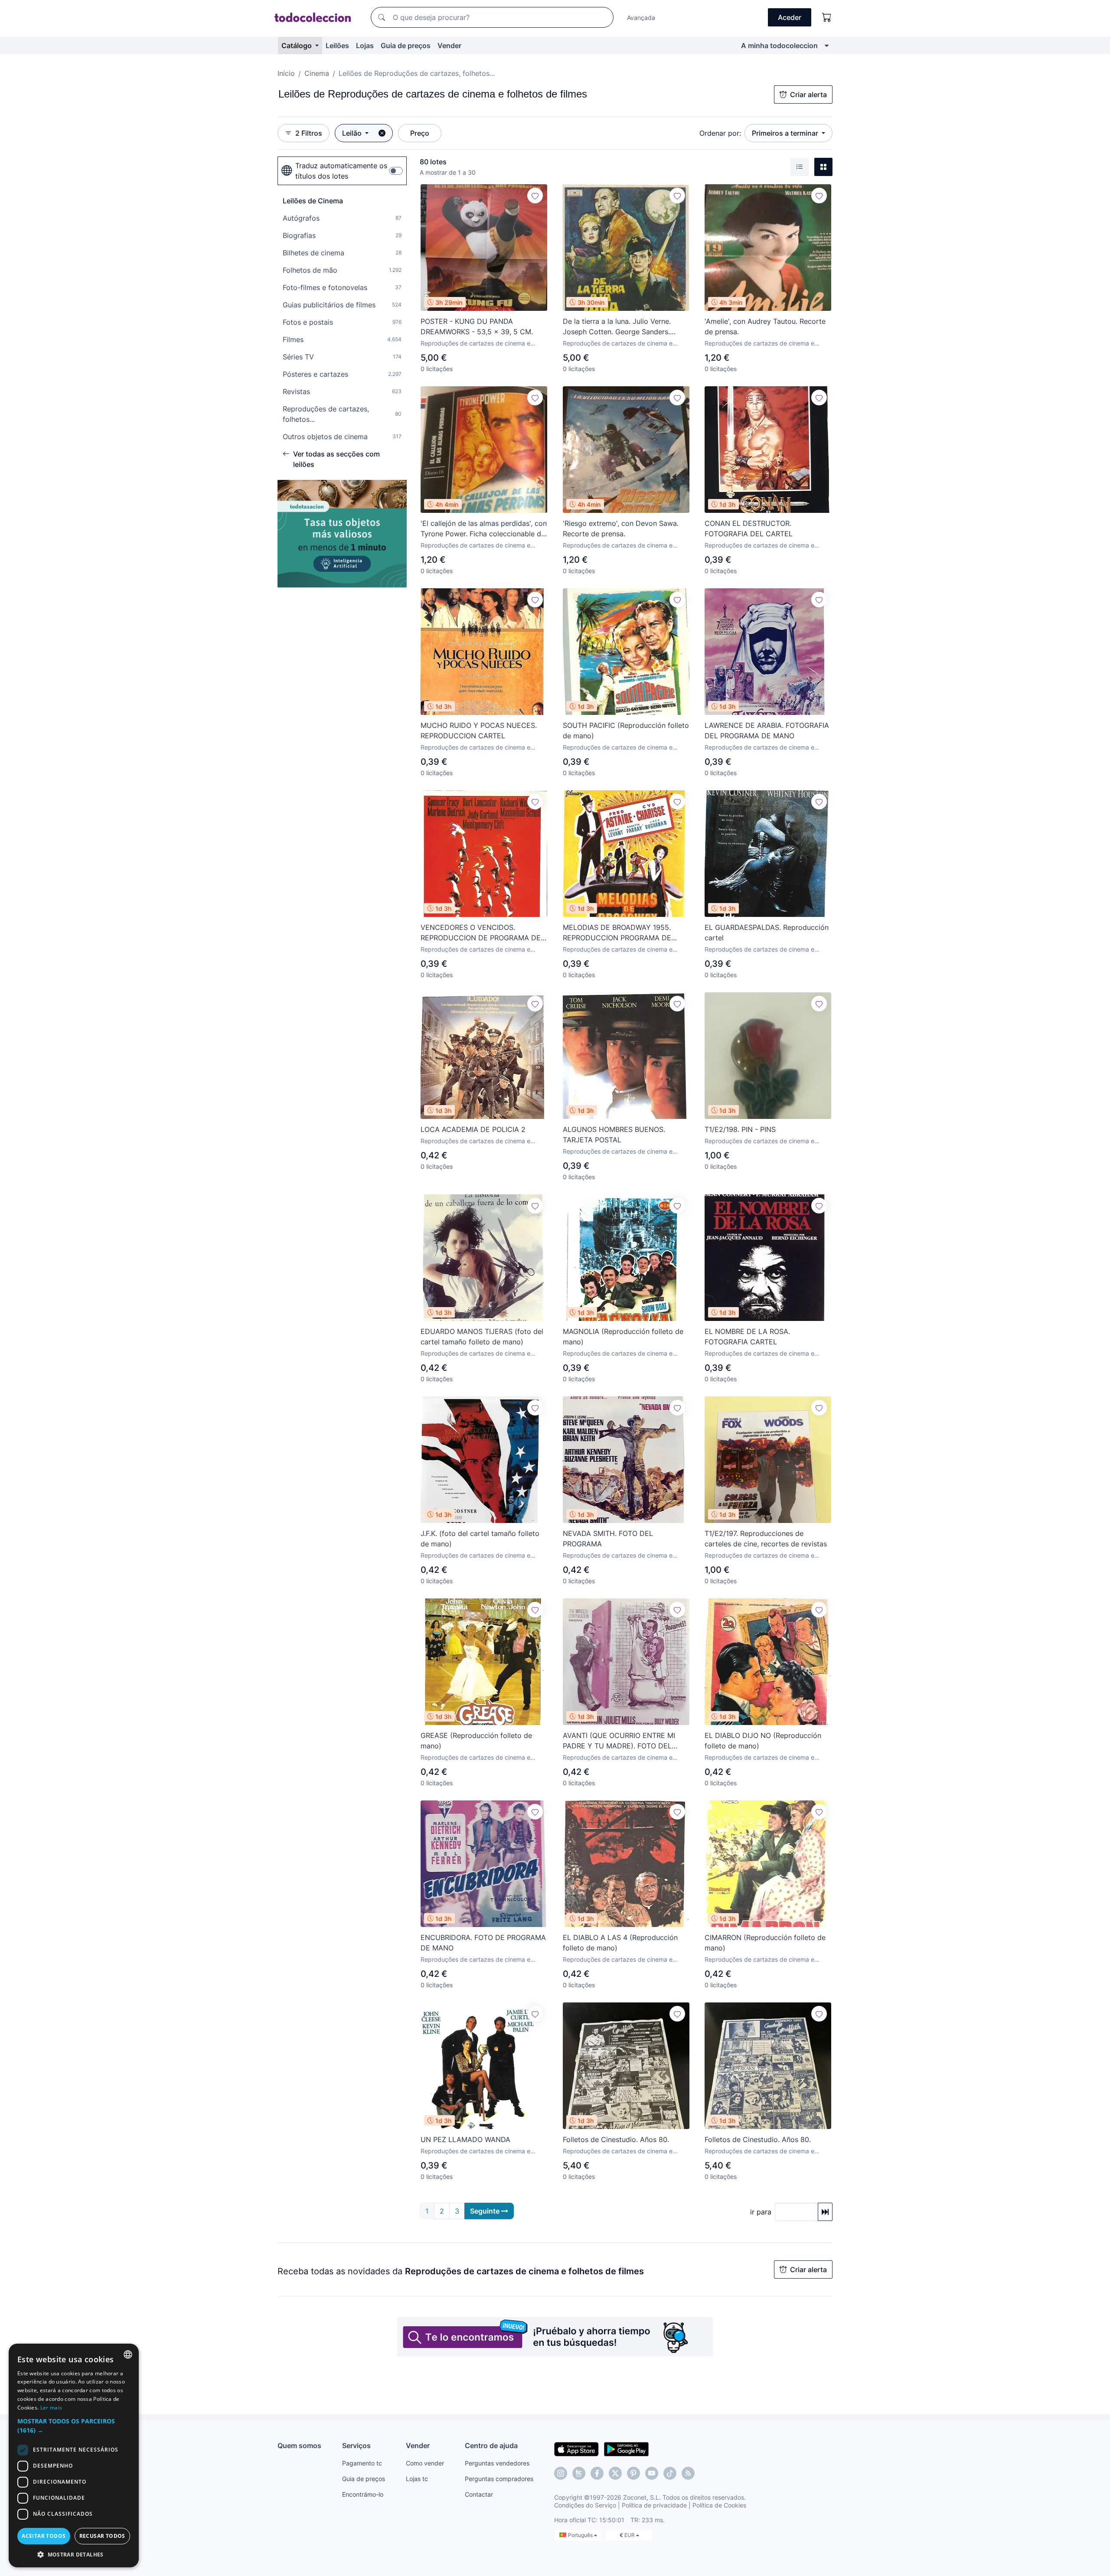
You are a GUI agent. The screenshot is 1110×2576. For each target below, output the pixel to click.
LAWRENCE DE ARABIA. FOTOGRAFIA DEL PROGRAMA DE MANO (767, 730)
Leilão (353, 133)
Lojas (365, 46)
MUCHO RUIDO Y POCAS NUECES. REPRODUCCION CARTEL (479, 730)
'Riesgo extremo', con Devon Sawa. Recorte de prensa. (621, 528)
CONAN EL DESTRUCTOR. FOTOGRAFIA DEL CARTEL (749, 528)
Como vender (425, 2463)
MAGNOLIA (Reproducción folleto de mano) (623, 1337)
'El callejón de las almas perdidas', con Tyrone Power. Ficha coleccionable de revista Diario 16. (484, 529)
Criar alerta (808, 95)
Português (581, 2535)
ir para (761, 2212)
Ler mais (51, 2408)
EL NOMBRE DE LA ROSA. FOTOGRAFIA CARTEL (747, 1337)
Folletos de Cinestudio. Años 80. (616, 2139)
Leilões (337, 46)
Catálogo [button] (297, 46)
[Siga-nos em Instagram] (561, 2473)
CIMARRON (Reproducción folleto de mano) (765, 1943)
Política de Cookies (719, 2505)
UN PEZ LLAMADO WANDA (465, 2139)
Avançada (641, 18)
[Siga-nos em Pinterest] (633, 2473)
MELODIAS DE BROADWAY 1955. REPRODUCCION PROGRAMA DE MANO (617, 933)
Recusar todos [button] (102, 2536)
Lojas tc (417, 2479)
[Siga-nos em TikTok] (670, 2473)
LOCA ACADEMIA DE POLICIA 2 (473, 1129)
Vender (449, 46)
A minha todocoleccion (779, 46)
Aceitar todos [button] (44, 2536)
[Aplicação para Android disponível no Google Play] (626, 2449)
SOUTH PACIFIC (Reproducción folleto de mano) (626, 730)
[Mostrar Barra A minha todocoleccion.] (827, 46)
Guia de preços (406, 46)
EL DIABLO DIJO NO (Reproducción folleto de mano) (763, 1741)
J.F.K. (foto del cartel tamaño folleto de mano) (480, 1539)
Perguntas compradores (499, 2479)
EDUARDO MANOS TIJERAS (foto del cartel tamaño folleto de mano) (482, 1337)
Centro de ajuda (491, 2446)
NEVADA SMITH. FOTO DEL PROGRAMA (608, 1539)
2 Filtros (309, 133)
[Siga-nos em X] (615, 2473)
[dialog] (74, 2455)
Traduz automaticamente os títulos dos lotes (341, 171)
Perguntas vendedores (497, 2463)
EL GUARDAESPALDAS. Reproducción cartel (767, 933)
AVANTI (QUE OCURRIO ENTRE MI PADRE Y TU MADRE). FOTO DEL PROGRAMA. (619, 1741)
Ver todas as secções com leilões (336, 459)
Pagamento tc (362, 2463)
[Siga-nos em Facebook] (597, 2473)
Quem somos (299, 2446)
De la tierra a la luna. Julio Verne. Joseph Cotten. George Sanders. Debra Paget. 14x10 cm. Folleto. (617, 327)
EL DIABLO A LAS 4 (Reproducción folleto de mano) (620, 1943)
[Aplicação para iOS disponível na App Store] (576, 2449)
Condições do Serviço (585, 2505)
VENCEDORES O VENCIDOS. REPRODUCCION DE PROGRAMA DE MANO (481, 933)
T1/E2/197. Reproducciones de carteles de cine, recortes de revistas (766, 1539)
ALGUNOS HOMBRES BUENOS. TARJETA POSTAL (614, 1135)
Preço (420, 133)
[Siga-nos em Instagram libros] (579, 2473)
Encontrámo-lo (363, 2494)
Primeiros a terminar (786, 133)
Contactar (479, 2494)
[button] (74, 2426)
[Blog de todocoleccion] (688, 2473)
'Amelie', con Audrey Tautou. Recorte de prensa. (765, 326)
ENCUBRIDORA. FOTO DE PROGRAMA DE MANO (483, 1943)
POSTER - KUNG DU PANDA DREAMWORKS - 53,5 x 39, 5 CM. (477, 326)
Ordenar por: (720, 133)
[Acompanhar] (535, 196)
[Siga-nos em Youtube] (652, 2473)
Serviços (356, 2446)
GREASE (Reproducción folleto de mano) (476, 1741)
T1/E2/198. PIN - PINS (740, 1129)
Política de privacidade (654, 2505)
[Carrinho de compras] (827, 17)
